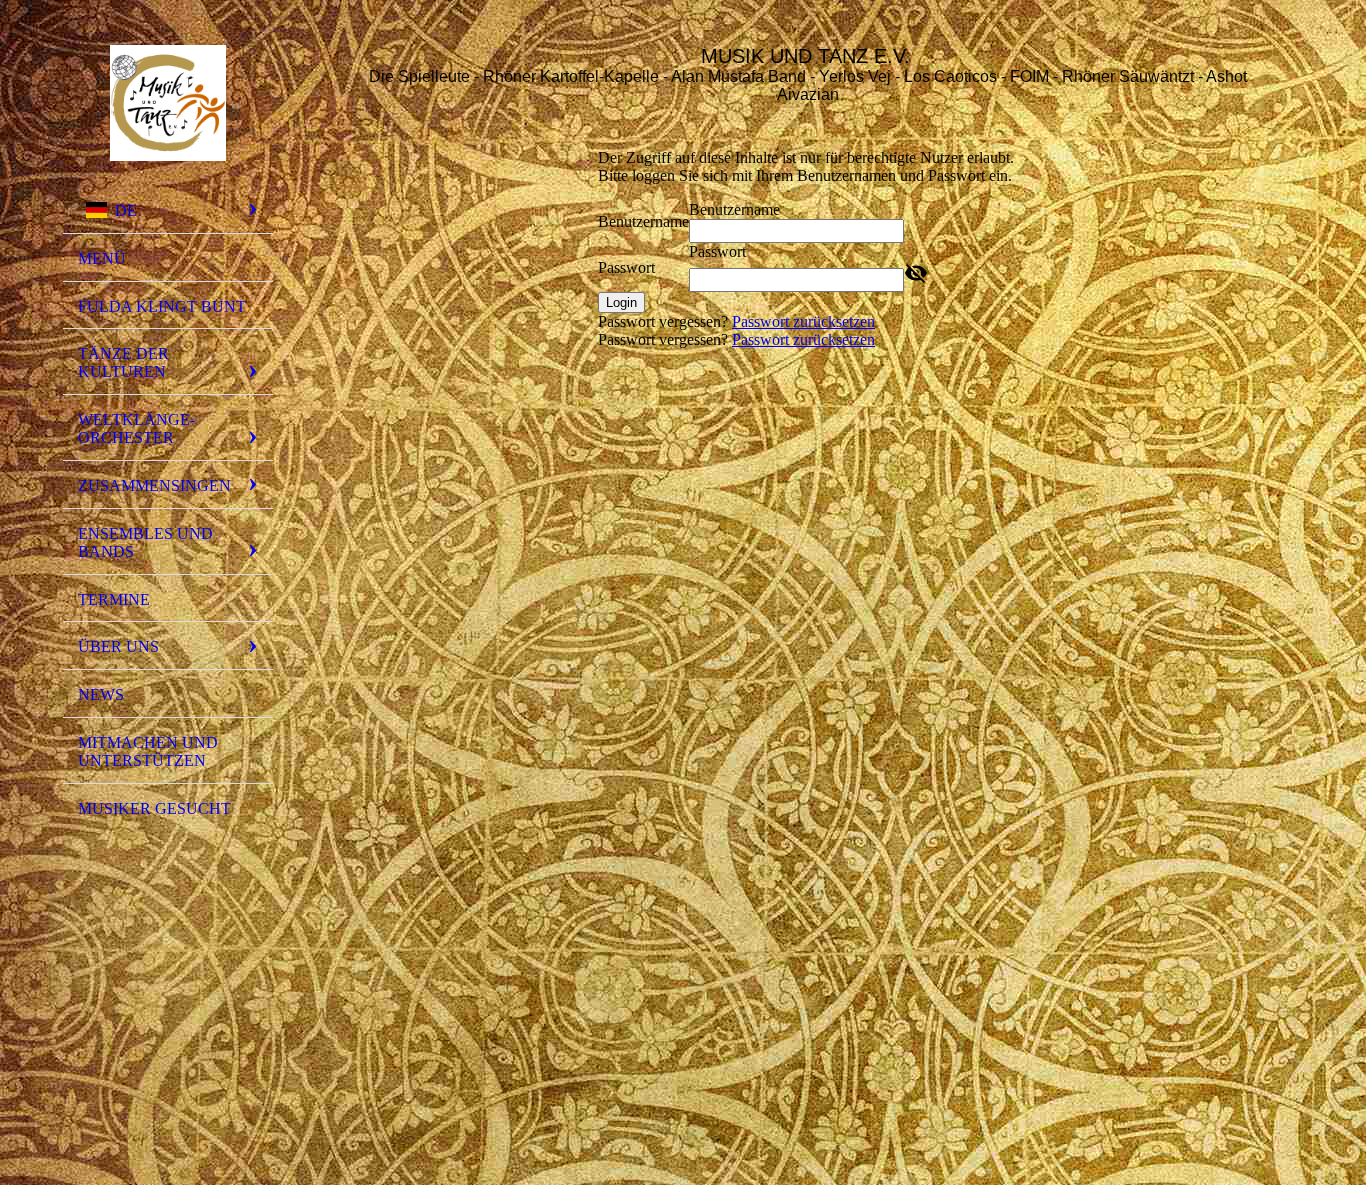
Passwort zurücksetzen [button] (803, 321)
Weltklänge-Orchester (136, 428)
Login (621, 302)
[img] (168, 103)
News (101, 694)
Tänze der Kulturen (123, 362)
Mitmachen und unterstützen (148, 751)
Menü (102, 258)
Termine (114, 599)
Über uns (118, 646)
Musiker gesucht (154, 808)
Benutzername (643, 221)
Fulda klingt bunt (162, 306)
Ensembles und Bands (145, 542)
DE (126, 210)
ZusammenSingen (154, 485)
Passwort (626, 267)
